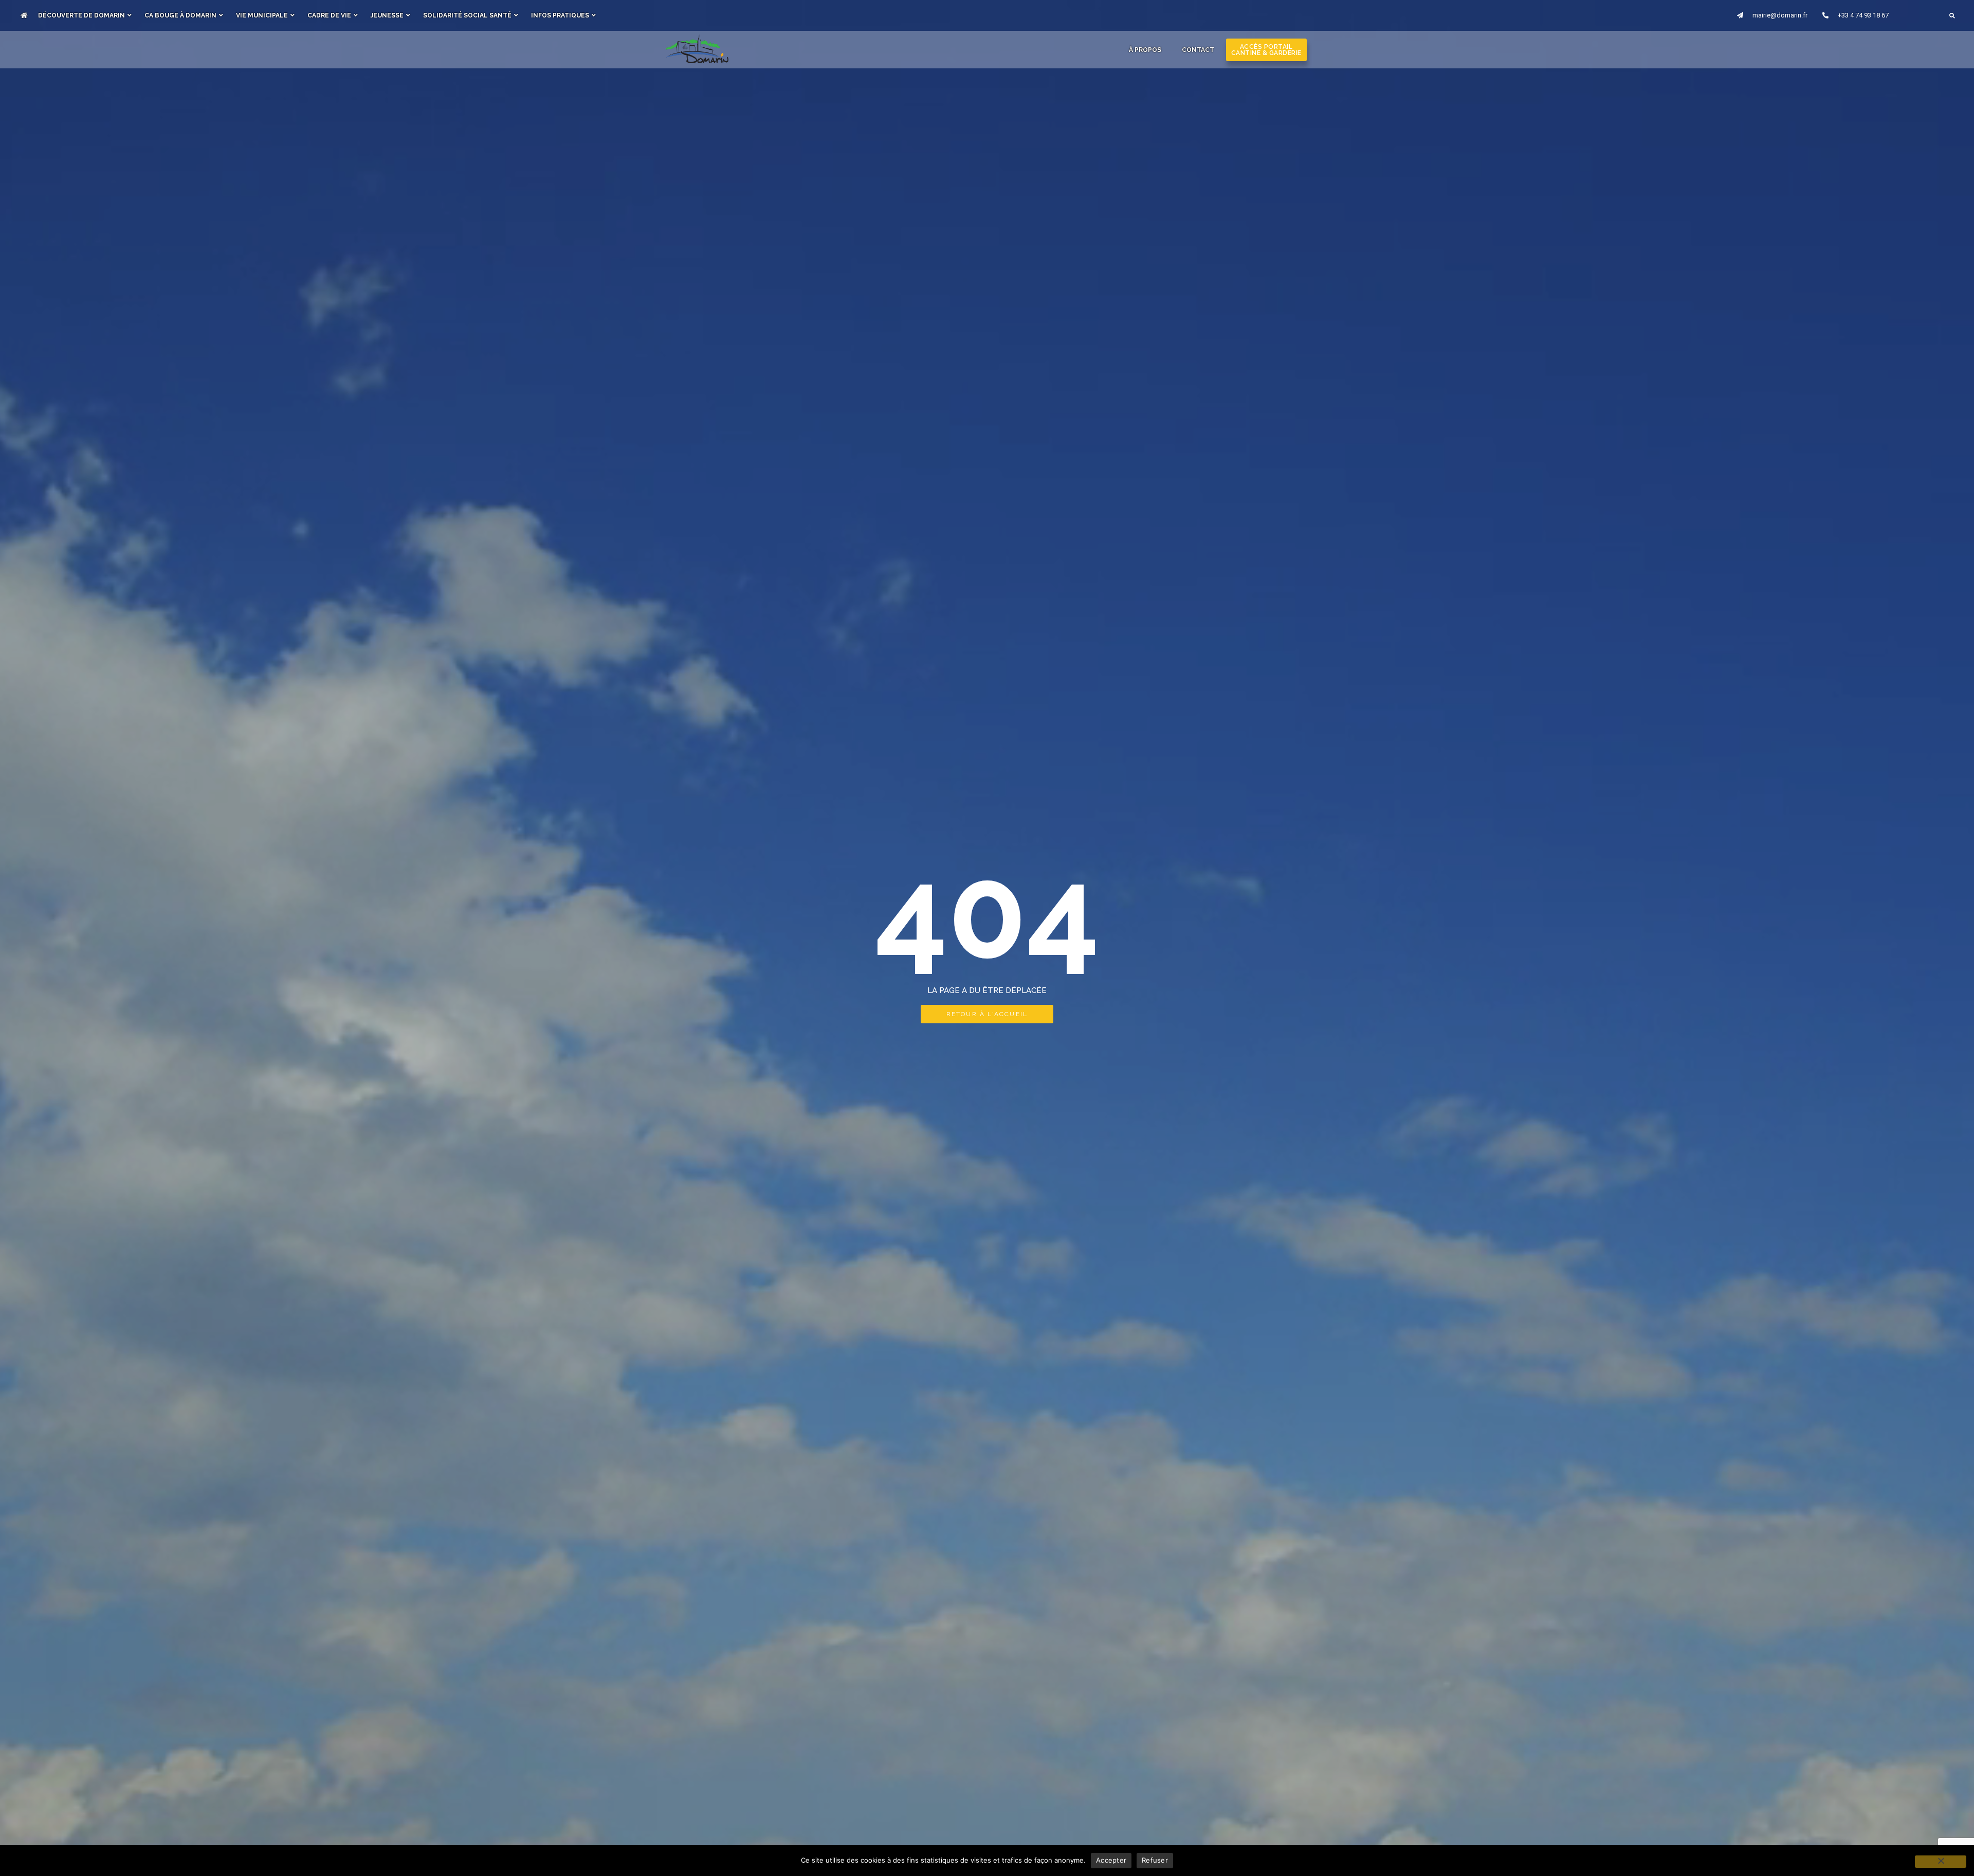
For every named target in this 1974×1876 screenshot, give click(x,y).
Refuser (1155, 1860)
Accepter (1111, 1860)
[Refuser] (1941, 1862)
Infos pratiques (560, 15)
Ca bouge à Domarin (180, 15)
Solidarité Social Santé (467, 15)
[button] (1952, 16)
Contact (1198, 50)
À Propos (1145, 50)
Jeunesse (387, 15)
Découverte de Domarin (81, 15)
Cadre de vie (329, 15)
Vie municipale (262, 15)
